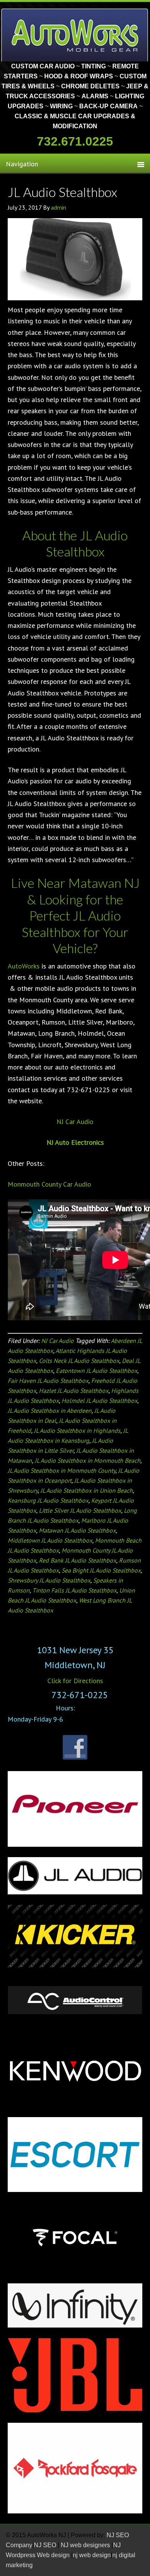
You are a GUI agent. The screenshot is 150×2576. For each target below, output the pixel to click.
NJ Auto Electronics (75, 1142)
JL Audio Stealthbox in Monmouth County (62, 1470)
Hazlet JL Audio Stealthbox (74, 1391)
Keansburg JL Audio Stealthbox (48, 1500)
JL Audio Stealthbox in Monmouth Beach (87, 1460)
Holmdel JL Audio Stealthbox (99, 1401)
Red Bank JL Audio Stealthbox (77, 1560)
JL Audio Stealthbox (62, 192)
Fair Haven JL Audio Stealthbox (48, 1381)
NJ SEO (46, 2545)
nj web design (92, 2555)
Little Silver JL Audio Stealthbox (80, 1510)
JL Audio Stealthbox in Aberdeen (50, 1411)
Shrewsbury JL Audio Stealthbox (49, 1580)
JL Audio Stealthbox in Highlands (77, 1430)
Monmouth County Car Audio (49, 1184)
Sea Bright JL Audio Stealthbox (101, 1570)
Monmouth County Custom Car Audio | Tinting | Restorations (75, 35)
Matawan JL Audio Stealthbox (77, 1530)
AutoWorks (24, 966)
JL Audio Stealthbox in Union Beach (87, 1490)
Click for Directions (75, 1681)
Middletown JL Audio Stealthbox (50, 1540)
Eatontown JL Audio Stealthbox (97, 1371)
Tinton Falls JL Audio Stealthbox (74, 1590)
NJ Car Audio (75, 1122)
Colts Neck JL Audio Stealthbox (79, 1361)
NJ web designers (86, 2545)
